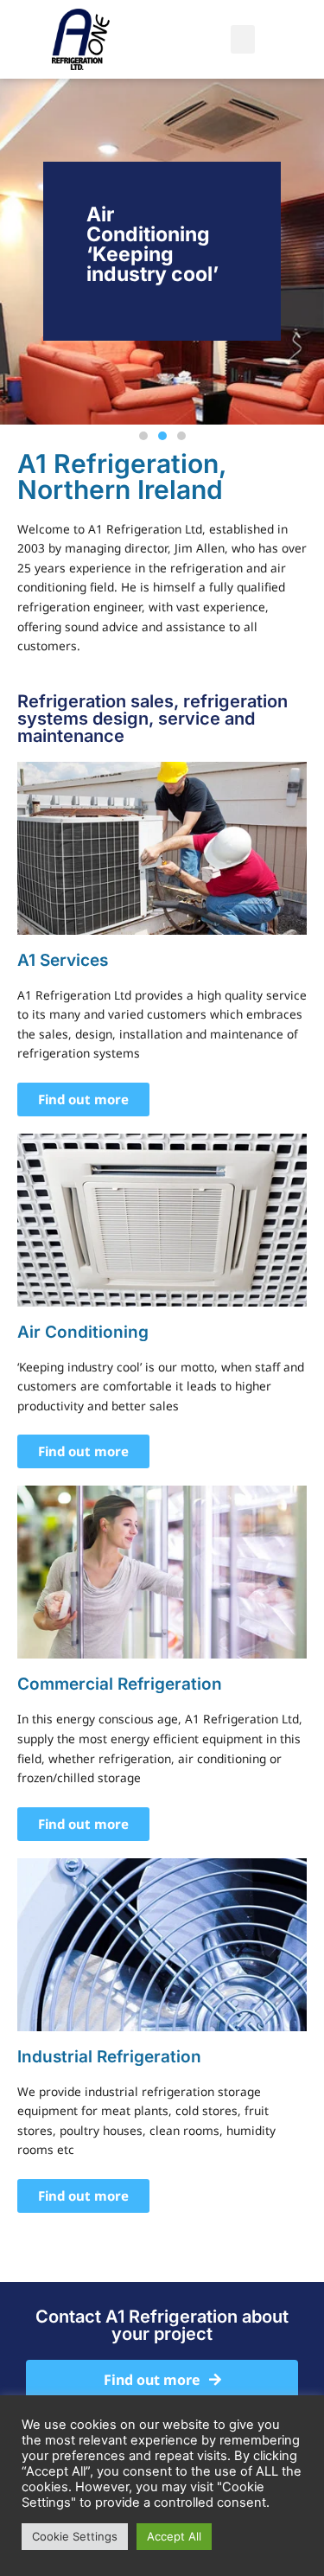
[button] (243, 39)
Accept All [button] (174, 2536)
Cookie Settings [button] (75, 2536)
